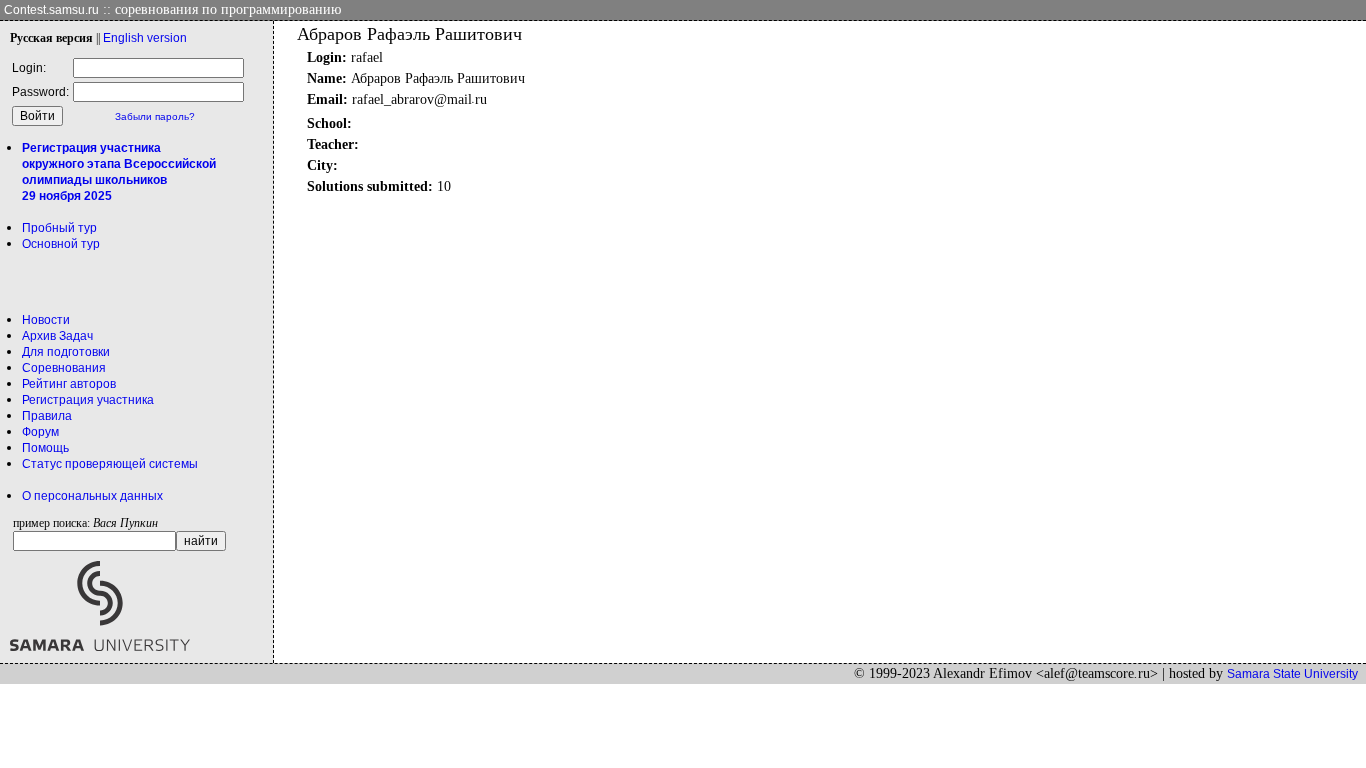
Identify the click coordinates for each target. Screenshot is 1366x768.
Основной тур (61, 244)
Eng (145, 38)
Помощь (45, 448)
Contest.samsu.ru (51, 10)
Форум (40, 432)
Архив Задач (57, 336)
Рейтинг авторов (69, 384)
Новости (46, 320)
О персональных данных (92, 496)
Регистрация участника (88, 400)
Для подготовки (66, 352)
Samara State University (1292, 674)
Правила (47, 416)
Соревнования (64, 368)
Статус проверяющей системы (110, 464)
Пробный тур (59, 228)
